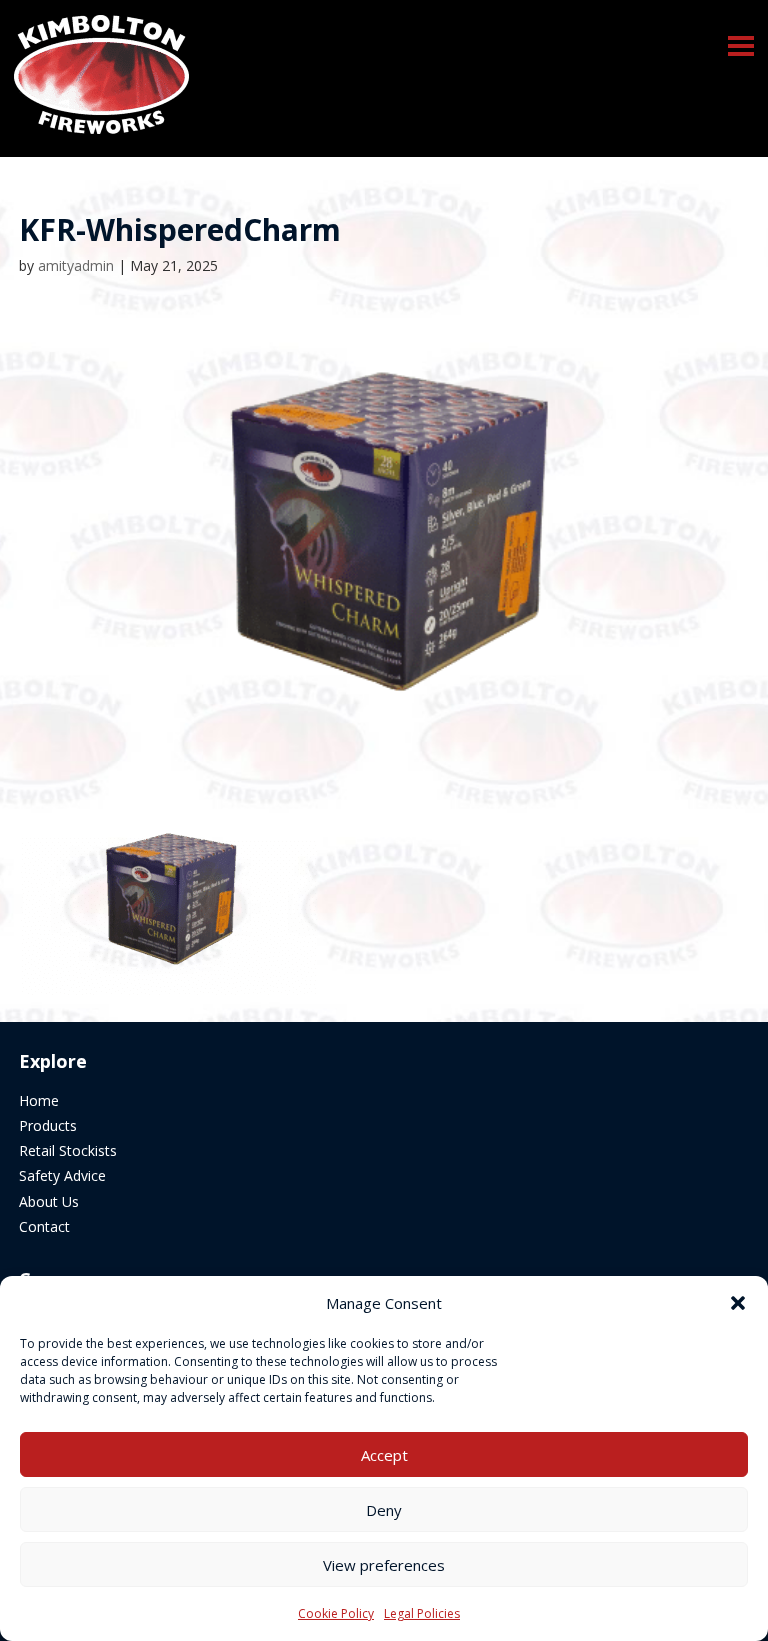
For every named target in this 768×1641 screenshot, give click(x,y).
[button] (741, 46)
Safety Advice (62, 1175)
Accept (384, 1455)
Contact (44, 1226)
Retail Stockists (68, 1150)
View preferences (384, 1565)
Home (39, 1100)
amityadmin (76, 265)
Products (48, 1125)
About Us (49, 1201)
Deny (384, 1510)
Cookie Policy (336, 1613)
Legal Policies (422, 1613)
